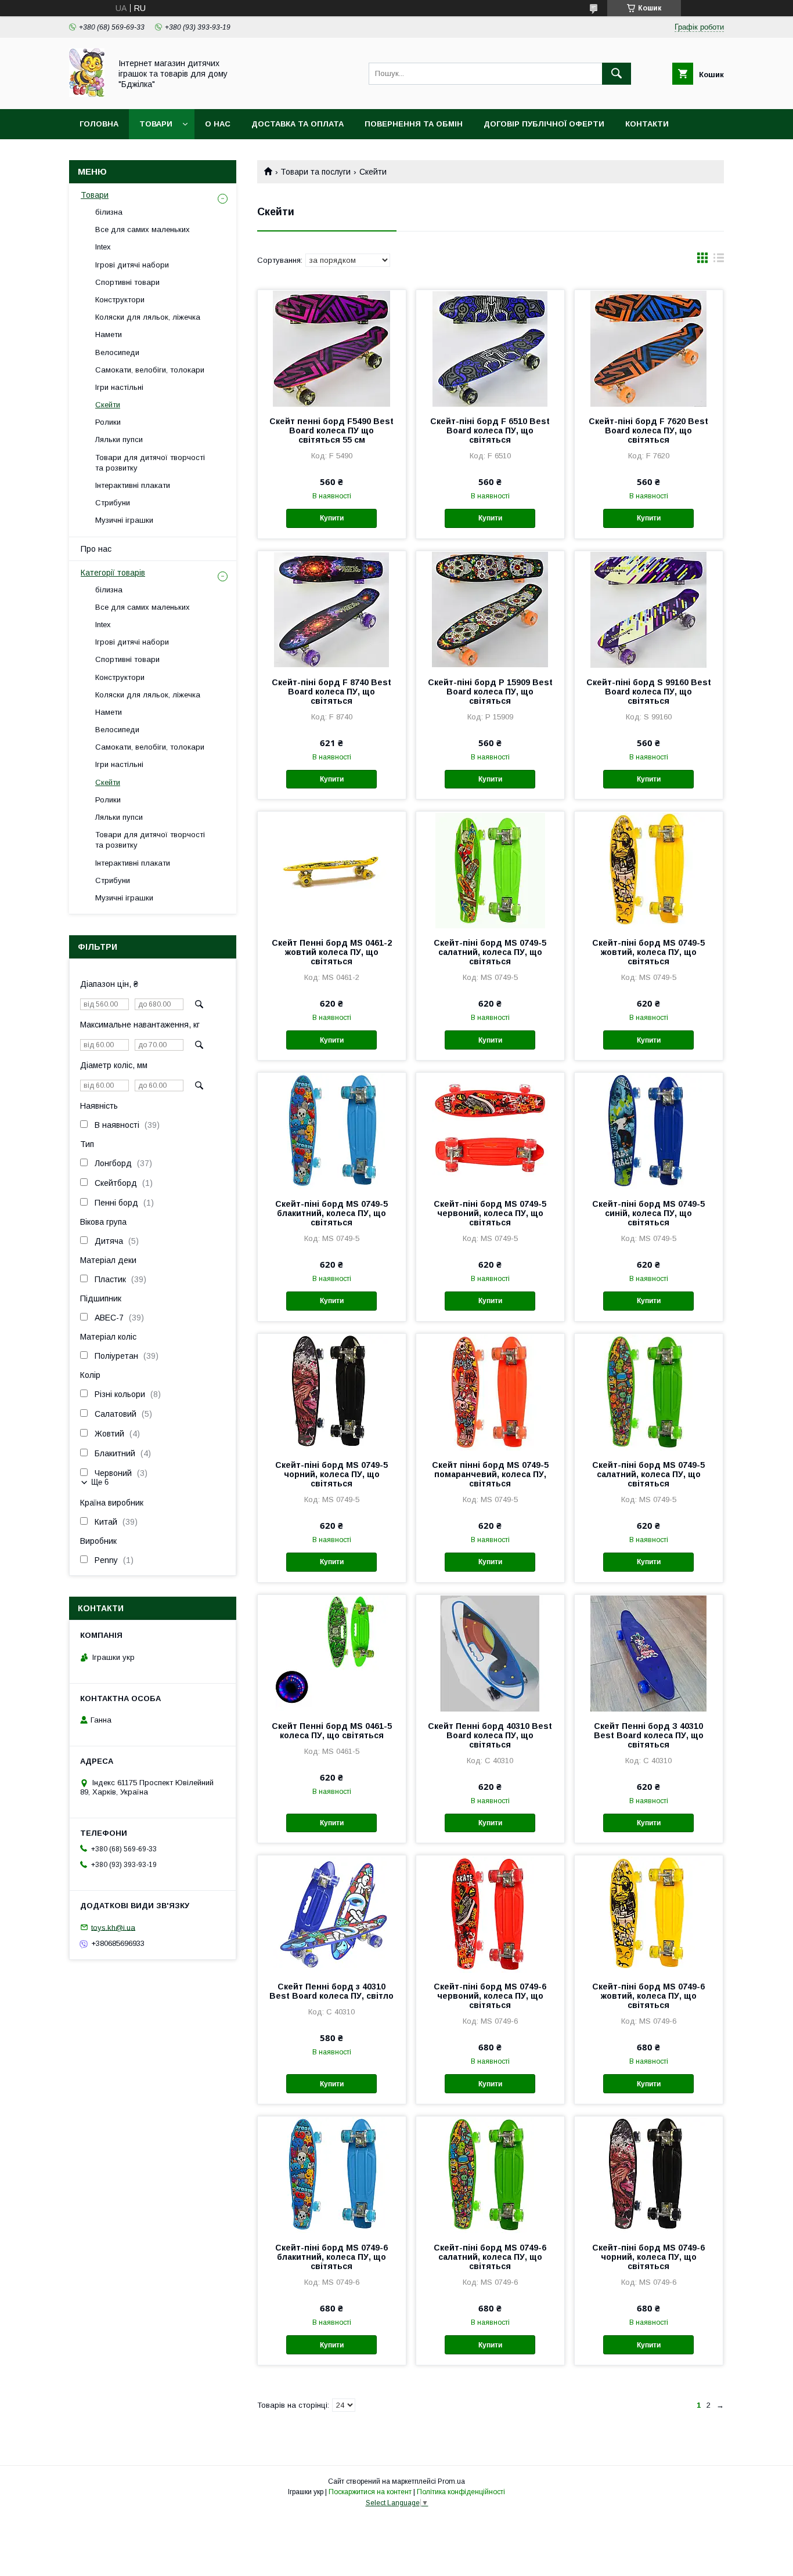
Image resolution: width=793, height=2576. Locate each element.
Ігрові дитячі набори (132, 265)
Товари (156, 124)
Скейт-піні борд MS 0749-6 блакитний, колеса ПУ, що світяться (331, 2257)
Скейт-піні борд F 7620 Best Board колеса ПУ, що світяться (648, 430)
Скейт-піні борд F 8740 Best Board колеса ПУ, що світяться (331, 692)
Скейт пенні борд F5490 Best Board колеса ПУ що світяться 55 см (331, 430)
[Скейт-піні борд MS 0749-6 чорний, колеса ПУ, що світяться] (649, 2175)
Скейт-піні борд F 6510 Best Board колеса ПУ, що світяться (490, 430)
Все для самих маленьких (143, 229)
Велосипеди (117, 352)
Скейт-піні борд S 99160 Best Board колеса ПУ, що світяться (649, 692)
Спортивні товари (127, 282)
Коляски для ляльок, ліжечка (148, 317)
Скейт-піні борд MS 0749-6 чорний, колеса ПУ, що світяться (648, 2257)
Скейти (108, 405)
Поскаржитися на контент (370, 2492)
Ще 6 (100, 1482)
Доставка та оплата (298, 124)
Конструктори (120, 300)
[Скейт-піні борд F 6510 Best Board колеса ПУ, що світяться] (490, 348)
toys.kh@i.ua (113, 1927)
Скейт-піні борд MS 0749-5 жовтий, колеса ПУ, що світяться (648, 952)
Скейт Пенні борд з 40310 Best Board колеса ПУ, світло (331, 1991)
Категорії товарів (113, 573)
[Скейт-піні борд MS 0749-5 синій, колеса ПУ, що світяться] (649, 1131)
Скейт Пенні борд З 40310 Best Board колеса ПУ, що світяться (649, 1735)
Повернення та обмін (414, 124)
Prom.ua (451, 2481)
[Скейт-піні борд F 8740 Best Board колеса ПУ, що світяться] (332, 609)
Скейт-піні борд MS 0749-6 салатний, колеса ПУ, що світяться (490, 2257)
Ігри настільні (119, 387)
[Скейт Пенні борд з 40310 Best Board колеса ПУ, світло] (332, 1913)
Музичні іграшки (124, 520)
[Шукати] (617, 74)
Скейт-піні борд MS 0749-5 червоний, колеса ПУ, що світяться (490, 1213)
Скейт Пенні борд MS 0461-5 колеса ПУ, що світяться (332, 1731)
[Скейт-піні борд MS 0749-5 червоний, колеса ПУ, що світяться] (490, 1131)
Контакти (647, 124)
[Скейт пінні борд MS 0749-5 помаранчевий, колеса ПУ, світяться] (490, 1392)
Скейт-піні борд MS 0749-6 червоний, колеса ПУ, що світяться (490, 1996)
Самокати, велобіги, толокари (150, 370)
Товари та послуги (316, 172)
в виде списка (719, 261)
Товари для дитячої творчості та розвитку (150, 463)
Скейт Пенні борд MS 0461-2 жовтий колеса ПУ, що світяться (332, 952)
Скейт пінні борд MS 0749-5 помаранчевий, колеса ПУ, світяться (490, 1474)
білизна (109, 212)
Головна (99, 124)
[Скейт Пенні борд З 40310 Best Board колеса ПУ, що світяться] (649, 1653)
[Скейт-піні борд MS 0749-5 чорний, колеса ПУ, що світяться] (332, 1392)
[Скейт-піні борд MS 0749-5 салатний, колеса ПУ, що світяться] (490, 870)
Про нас (96, 549)
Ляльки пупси (119, 439)
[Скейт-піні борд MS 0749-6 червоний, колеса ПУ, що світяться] (490, 1913)
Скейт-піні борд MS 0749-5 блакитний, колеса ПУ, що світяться (331, 1213)
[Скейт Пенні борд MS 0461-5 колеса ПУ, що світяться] (332, 1653)
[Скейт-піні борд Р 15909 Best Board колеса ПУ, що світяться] (490, 609)
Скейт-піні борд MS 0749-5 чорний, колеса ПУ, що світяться (331, 1474)
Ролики (108, 422)
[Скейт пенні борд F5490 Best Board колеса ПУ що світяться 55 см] (332, 348)
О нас (218, 124)
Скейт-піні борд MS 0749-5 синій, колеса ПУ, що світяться (648, 1213)
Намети (109, 334)
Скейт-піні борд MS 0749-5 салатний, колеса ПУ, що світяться (490, 952)
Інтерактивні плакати (133, 485)
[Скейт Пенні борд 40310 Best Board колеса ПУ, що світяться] (490, 1653)
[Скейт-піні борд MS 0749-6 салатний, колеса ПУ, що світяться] (490, 2175)
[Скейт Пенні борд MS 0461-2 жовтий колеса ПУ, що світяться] (332, 870)
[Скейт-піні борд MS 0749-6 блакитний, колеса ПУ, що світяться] (332, 2175)
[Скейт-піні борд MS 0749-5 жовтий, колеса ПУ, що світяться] (649, 870)
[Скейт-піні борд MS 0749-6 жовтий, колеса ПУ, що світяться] (649, 1913)
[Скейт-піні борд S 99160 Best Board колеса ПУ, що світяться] (649, 609)
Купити (332, 518)
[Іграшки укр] (87, 94)
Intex (103, 247)
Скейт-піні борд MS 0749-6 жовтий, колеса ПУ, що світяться (648, 1996)
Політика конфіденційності (461, 2492)
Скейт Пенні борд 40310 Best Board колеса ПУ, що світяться (490, 1735)
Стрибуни (113, 503)
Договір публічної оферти (544, 124)
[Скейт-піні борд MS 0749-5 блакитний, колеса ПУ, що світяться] (332, 1131)
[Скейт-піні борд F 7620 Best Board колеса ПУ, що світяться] (649, 348)
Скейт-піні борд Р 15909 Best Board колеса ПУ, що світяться (490, 692)
